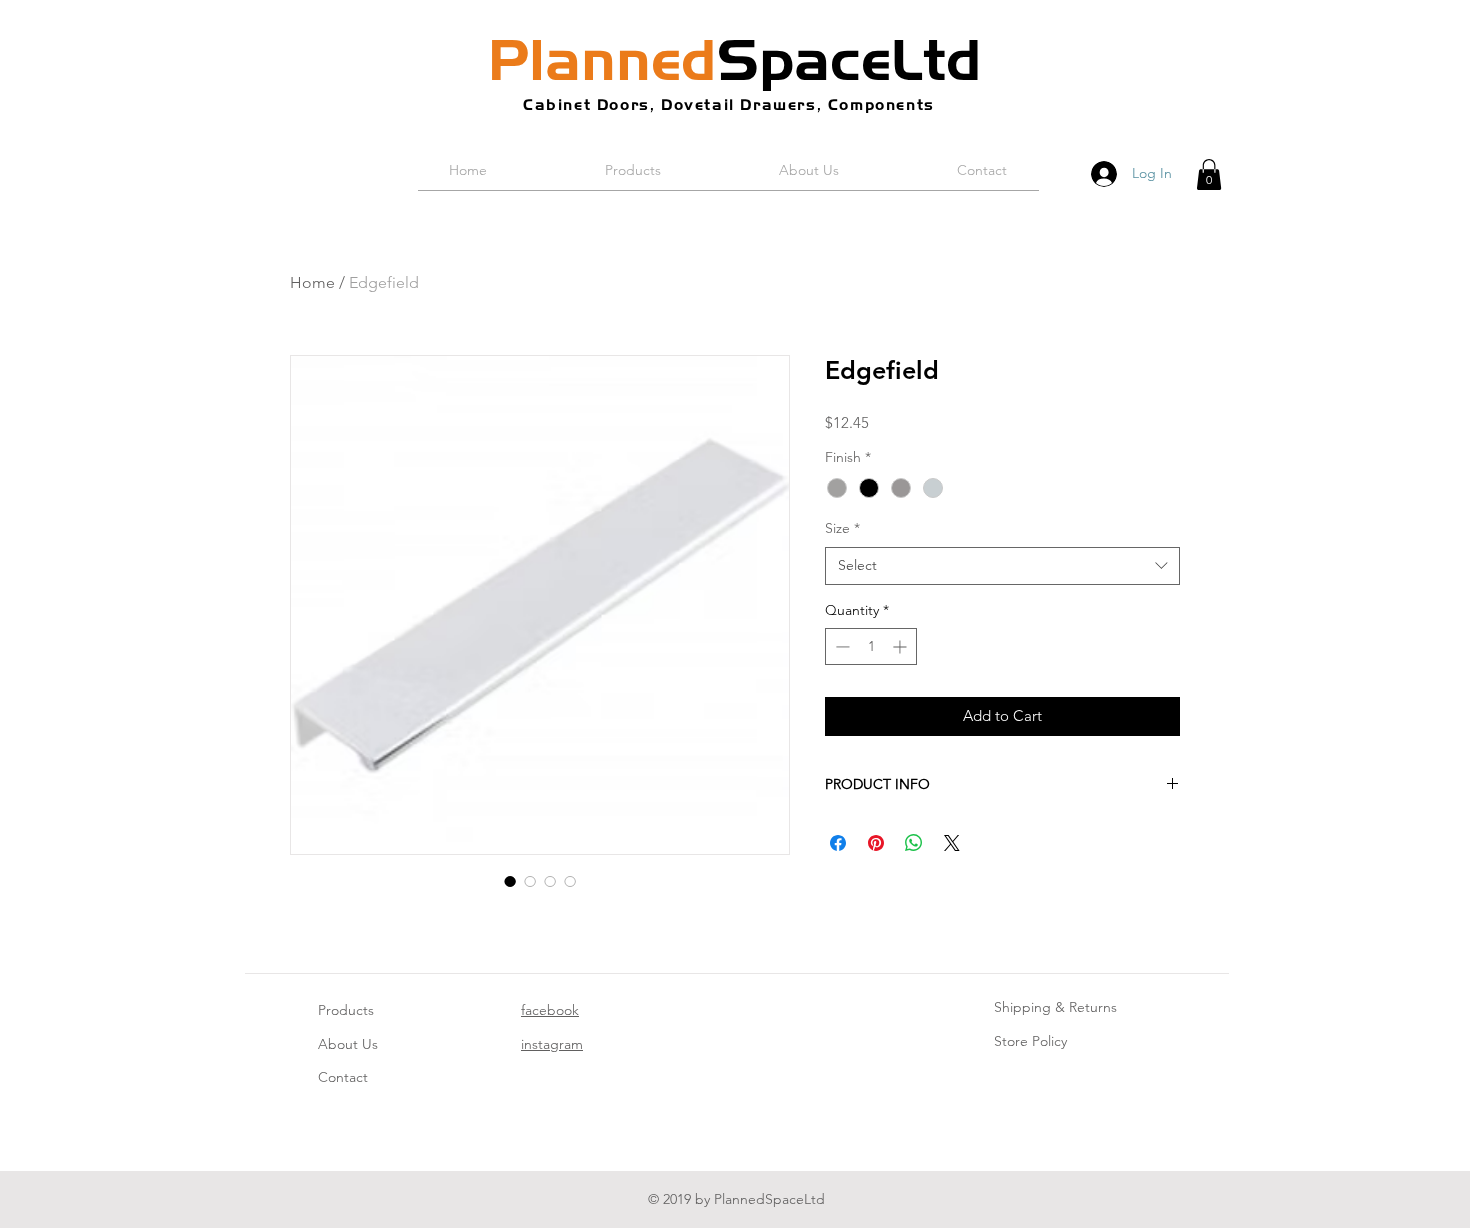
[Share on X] (952, 843)
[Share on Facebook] (838, 843)
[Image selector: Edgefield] (510, 881)
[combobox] (1002, 566)
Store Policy (1030, 1041)
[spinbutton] (871, 646)
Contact (343, 1077)
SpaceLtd (735, 60)
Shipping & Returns (1055, 1007)
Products (346, 1010)
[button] (1209, 174)
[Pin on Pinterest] (876, 843)
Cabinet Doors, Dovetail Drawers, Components (729, 104)
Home (312, 282)
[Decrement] (840, 646)
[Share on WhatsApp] (914, 843)
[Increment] (901, 646)
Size (842, 528)
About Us (348, 1044)
